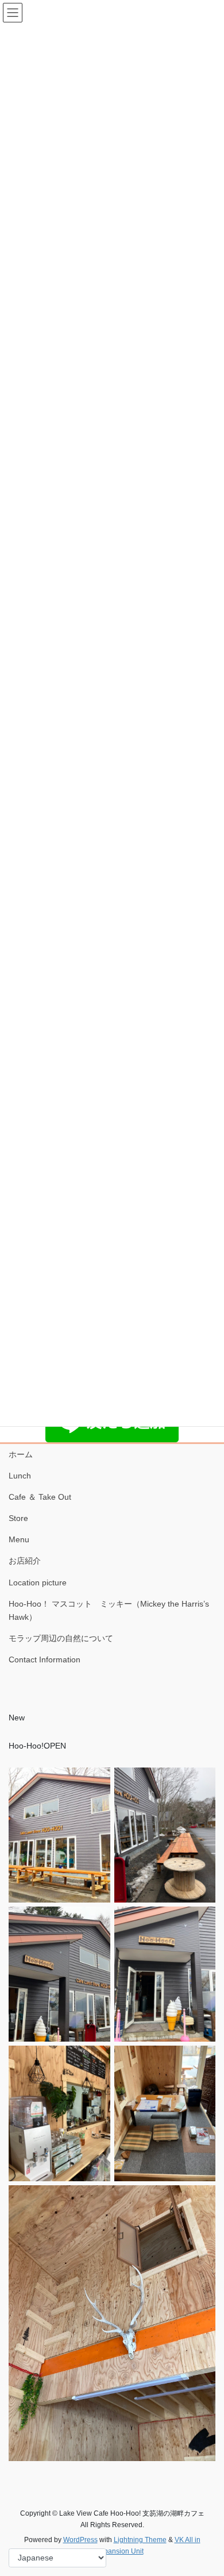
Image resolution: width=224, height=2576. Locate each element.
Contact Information (45, 1659)
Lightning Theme (140, 2540)
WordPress (80, 2540)
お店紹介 (25, 1561)
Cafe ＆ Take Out (40, 1497)
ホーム (21, 1454)
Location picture (38, 1582)
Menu (23, 1539)
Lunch (20, 1476)
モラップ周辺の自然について (61, 1638)
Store (18, 1518)
